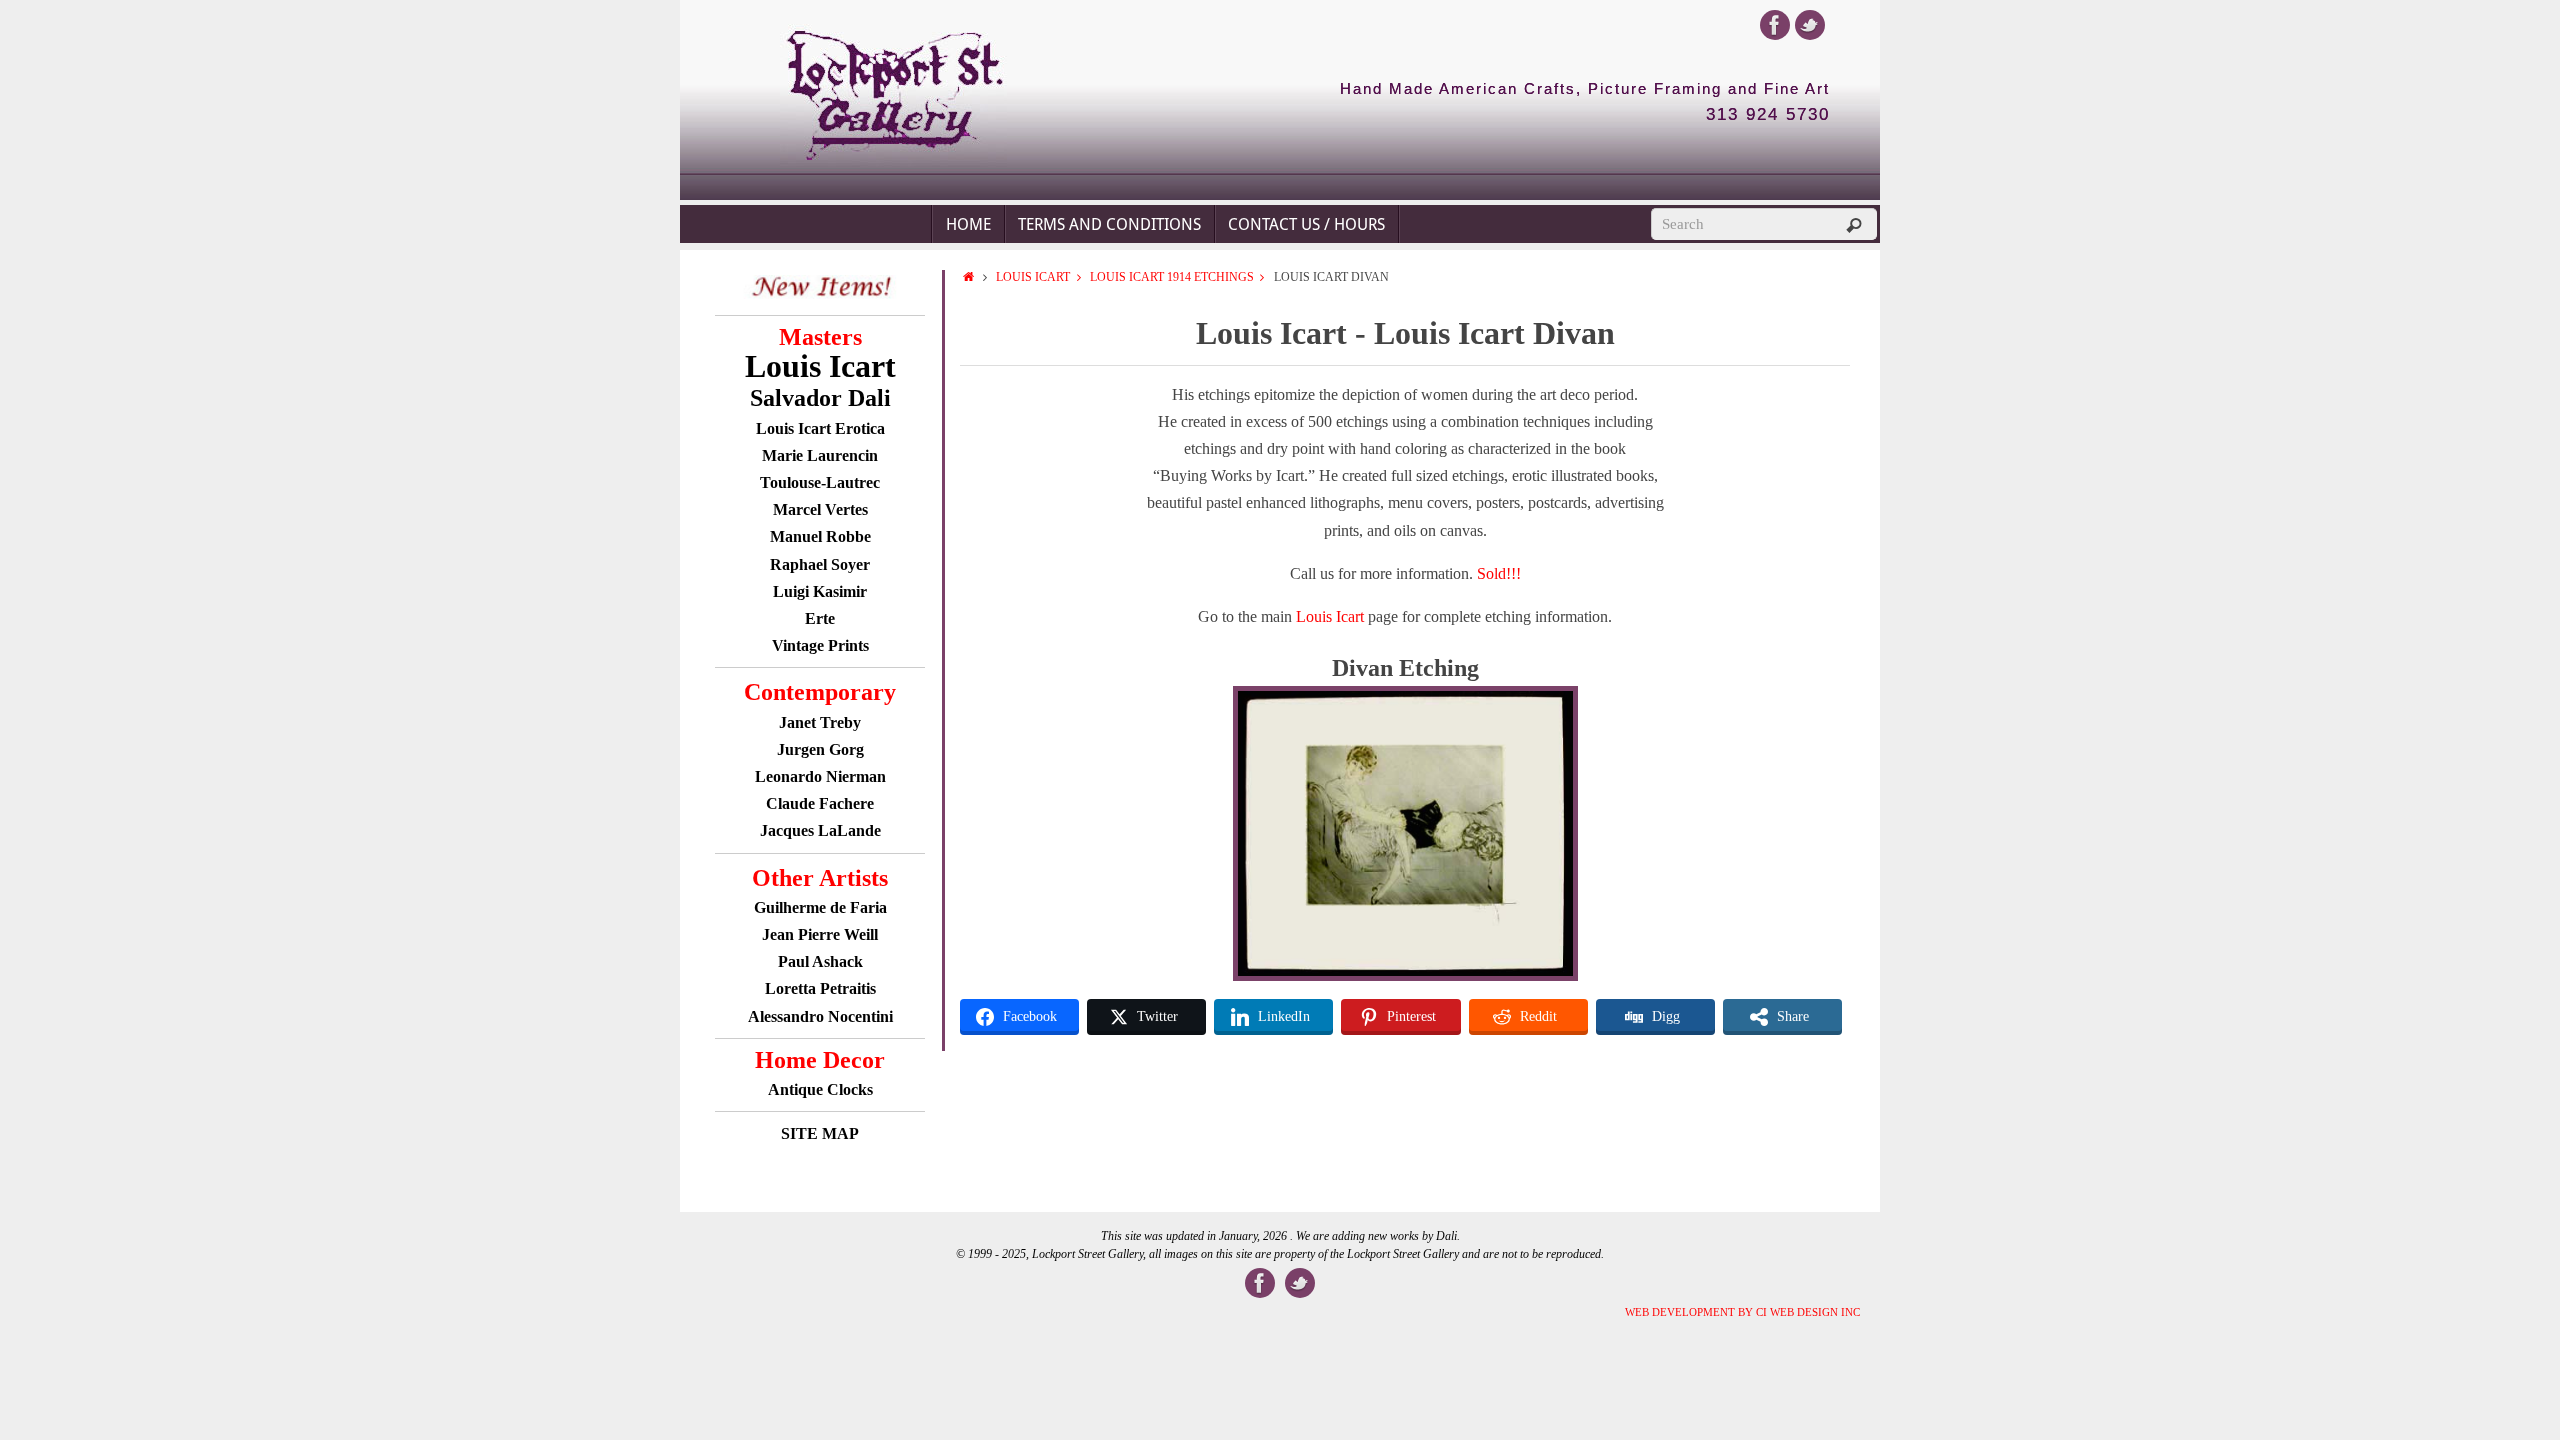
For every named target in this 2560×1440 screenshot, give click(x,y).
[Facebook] (1775, 25)
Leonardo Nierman (820, 776)
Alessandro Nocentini (820, 1016)
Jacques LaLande (820, 830)
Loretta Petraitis (820, 988)
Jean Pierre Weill (820, 934)
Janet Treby (820, 722)
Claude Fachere (820, 803)
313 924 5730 (1768, 115)
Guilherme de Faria (820, 907)
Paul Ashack (820, 961)
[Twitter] (1810, 25)
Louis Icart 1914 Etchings (1172, 277)
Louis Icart (1033, 277)
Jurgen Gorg (820, 749)
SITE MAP (820, 1133)
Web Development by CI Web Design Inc (1742, 1312)
